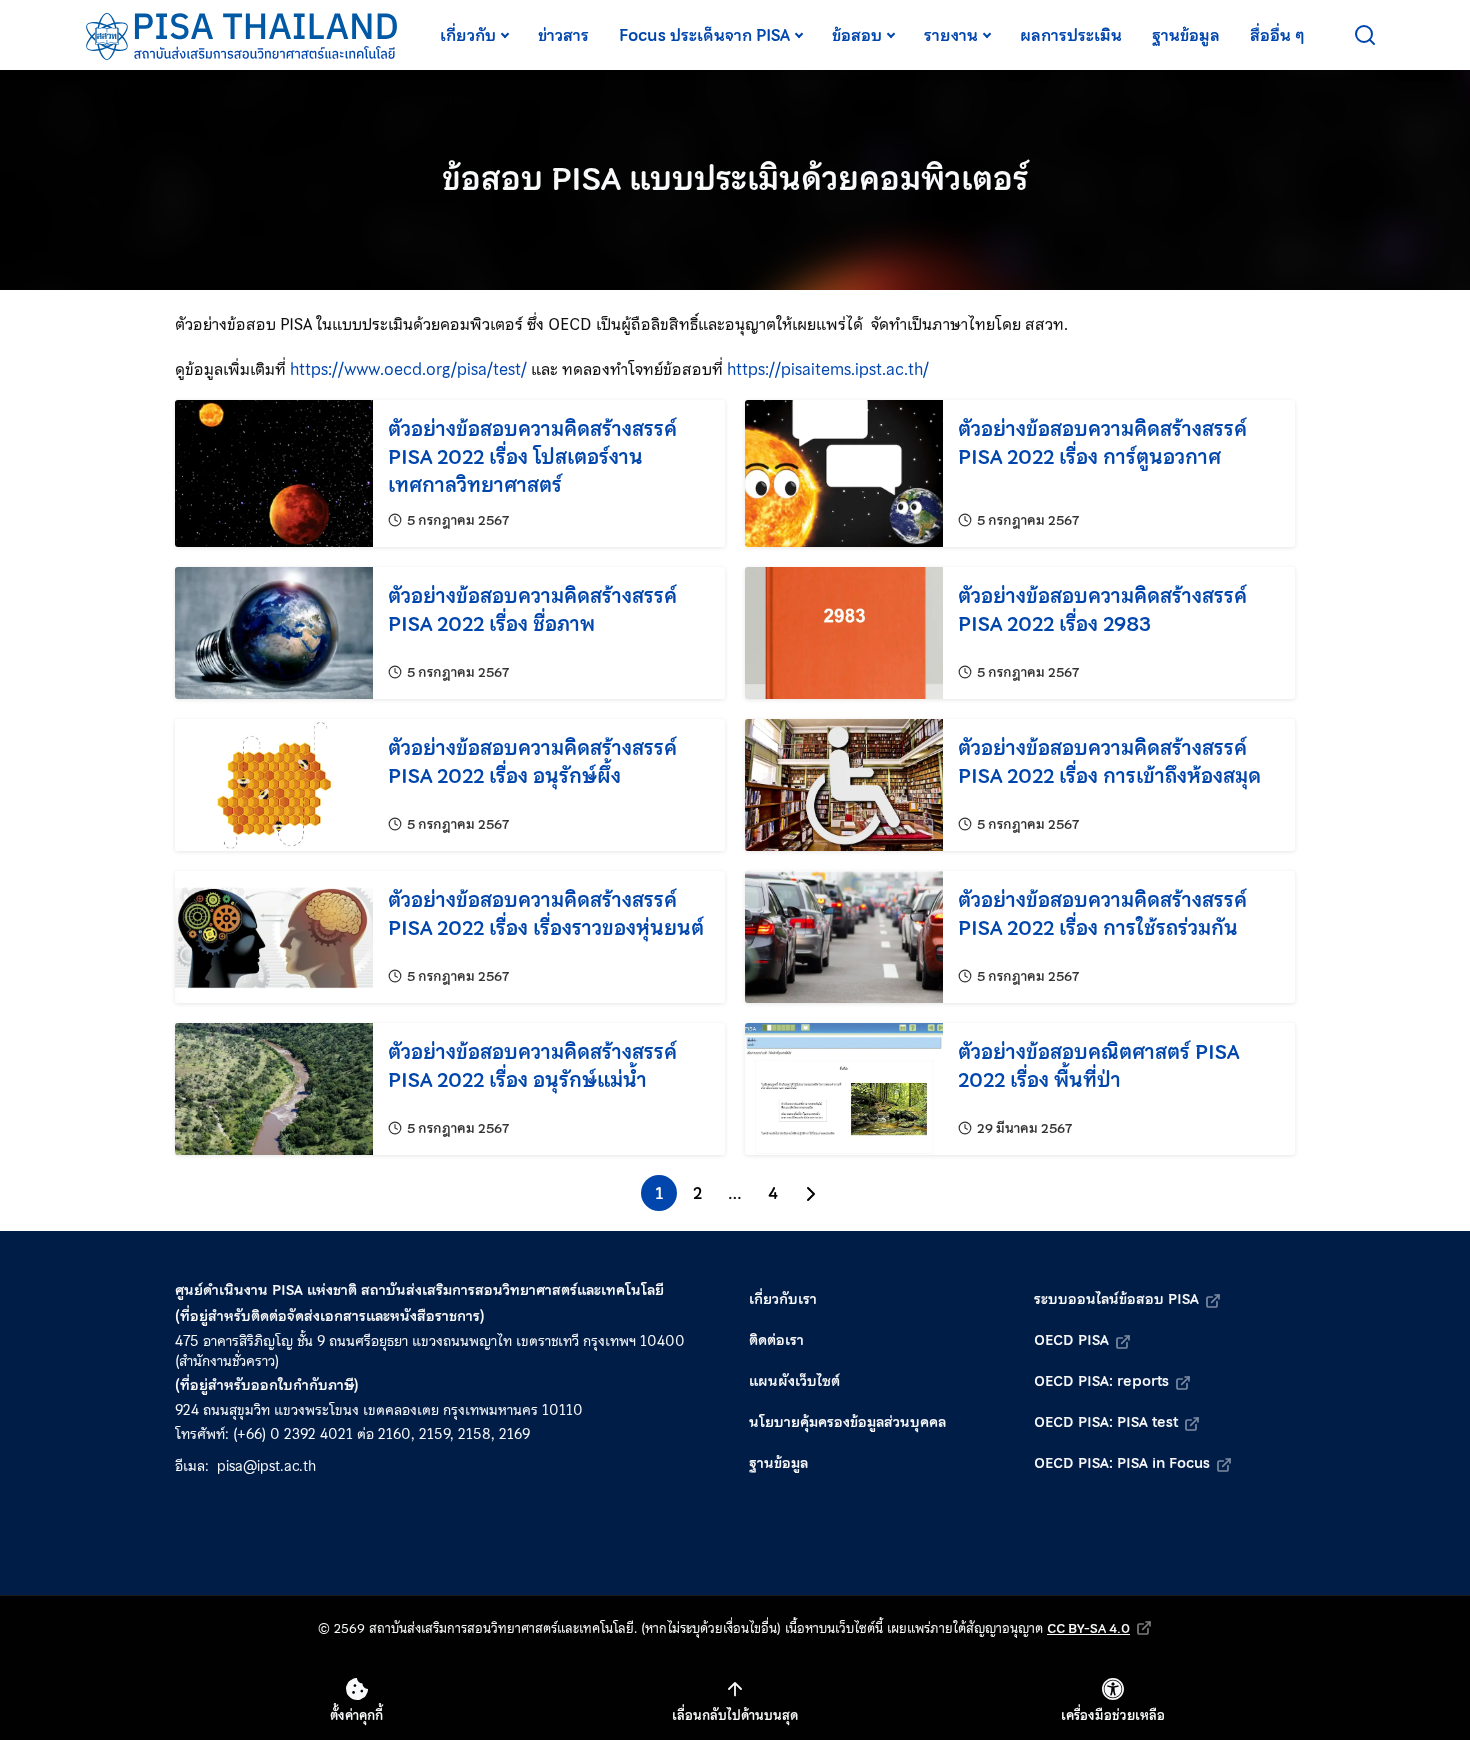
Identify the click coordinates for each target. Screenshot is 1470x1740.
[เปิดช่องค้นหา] (1365, 35)
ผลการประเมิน (1071, 35)
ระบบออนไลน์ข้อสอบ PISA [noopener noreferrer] (1116, 1299)
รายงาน (951, 35)
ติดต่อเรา (776, 1340)
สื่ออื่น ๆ (1277, 35)
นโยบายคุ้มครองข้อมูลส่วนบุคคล (847, 1422)
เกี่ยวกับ (468, 35)
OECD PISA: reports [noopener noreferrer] (1101, 1381)
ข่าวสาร (563, 35)
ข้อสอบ (857, 35)
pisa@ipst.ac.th (266, 1466)
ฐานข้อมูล (1186, 35)
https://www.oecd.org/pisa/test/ (408, 369)
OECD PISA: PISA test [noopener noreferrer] (1106, 1422)
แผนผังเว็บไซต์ (794, 1381)
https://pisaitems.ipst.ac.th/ (828, 369)
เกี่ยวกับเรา (783, 1299)
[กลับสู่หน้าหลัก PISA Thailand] (242, 35)
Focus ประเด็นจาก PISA (704, 35)
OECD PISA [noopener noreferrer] (1071, 1340)
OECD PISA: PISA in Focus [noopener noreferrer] (1122, 1463)
